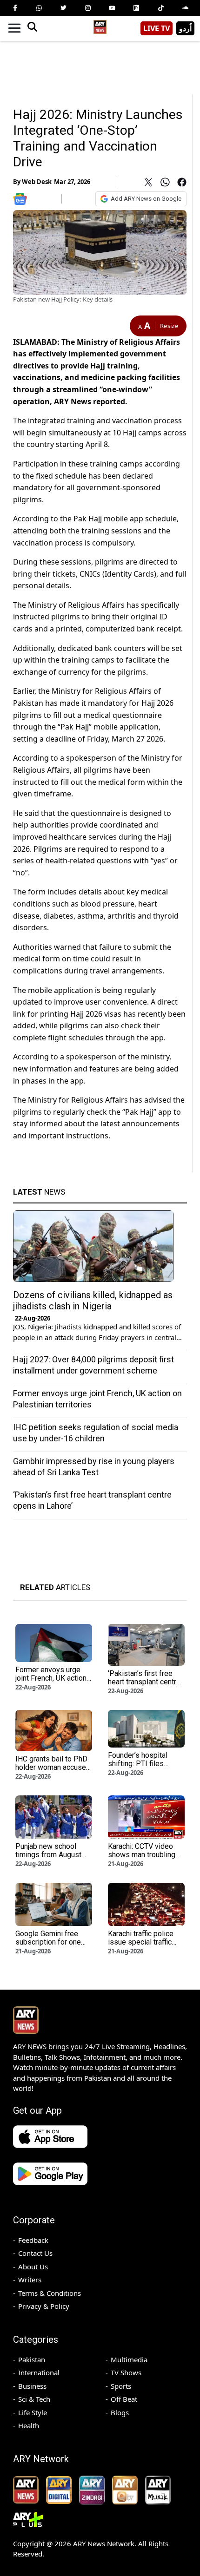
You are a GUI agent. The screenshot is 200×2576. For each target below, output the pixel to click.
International (39, 2372)
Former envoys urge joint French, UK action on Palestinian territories (51, 1682)
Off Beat (124, 2399)
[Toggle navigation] (14, 28)
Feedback (33, 2240)
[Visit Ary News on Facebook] (15, 8)
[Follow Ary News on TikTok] (161, 8)
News (39, 1192)
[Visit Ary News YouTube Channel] (112, 8)
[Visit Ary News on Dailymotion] (136, 8)
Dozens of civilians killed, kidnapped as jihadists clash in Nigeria (93, 1301)
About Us (33, 2267)
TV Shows (126, 2372)
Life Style (33, 2412)
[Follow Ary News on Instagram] (88, 8)
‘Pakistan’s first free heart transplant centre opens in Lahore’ (144, 1682)
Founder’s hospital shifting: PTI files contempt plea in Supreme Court (138, 1768)
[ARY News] (100, 25)
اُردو (185, 28)
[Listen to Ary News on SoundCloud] (185, 8)
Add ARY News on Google (146, 199)
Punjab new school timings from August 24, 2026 (48, 1855)
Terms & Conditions (50, 2293)
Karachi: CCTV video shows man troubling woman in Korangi (142, 1855)
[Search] (32, 28)
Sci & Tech (34, 2399)
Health (29, 2425)
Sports (121, 2386)
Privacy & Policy (44, 2306)
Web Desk (37, 182)
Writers (30, 2280)
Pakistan (32, 2359)
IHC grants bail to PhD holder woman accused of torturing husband (53, 1767)
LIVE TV (157, 28)
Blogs (120, 2412)
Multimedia (129, 2359)
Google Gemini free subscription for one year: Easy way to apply (53, 1942)
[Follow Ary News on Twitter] (64, 8)
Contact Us (35, 2253)
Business (32, 2386)
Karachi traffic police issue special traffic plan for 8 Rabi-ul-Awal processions (145, 1946)
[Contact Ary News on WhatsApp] (39, 8)
